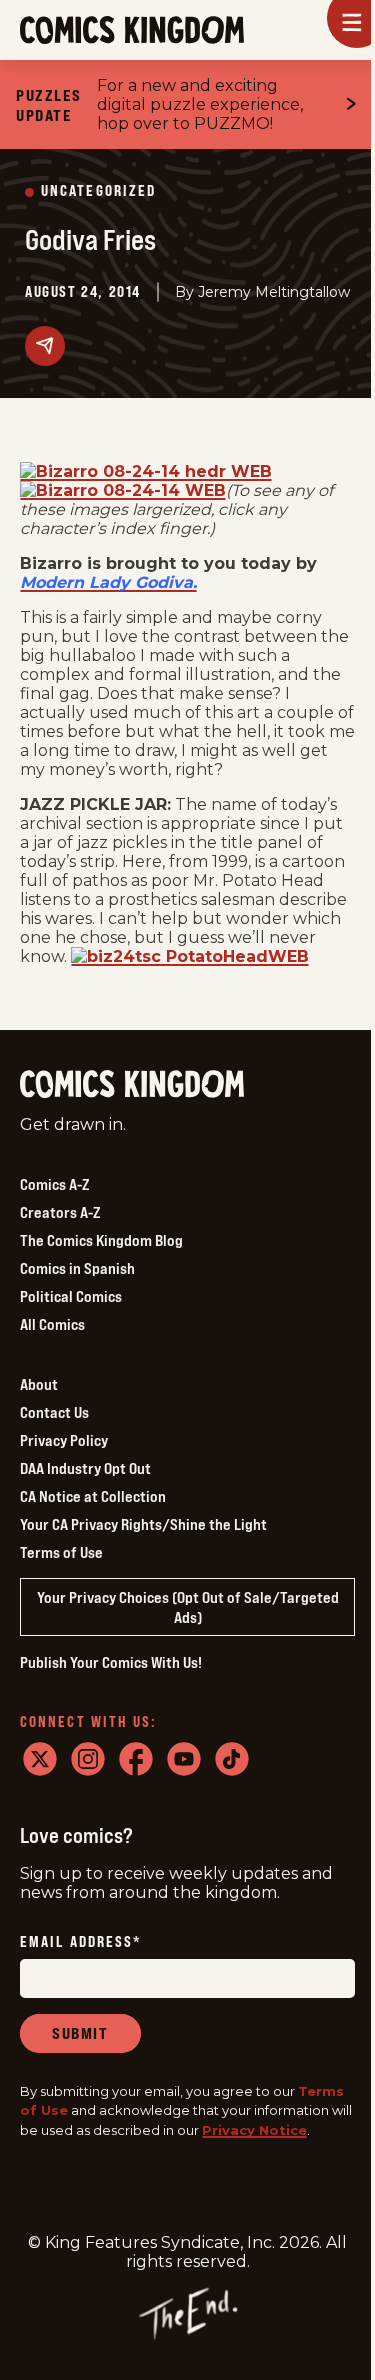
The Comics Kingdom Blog (101, 1240)
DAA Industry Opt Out (85, 1468)
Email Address (81, 1942)
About (39, 1384)
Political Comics (71, 1296)
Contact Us (54, 1412)
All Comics (52, 1324)
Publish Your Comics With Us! (111, 1662)
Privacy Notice (254, 2130)
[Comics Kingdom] (132, 1084)
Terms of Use (61, 1552)
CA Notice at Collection (93, 1496)
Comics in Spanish (77, 1268)
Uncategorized (98, 191)
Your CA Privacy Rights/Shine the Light (143, 1524)
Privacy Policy (64, 1440)
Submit (80, 2033)
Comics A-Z (54, 1184)
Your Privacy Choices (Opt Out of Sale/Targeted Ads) (188, 1607)
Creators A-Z (60, 1212)
